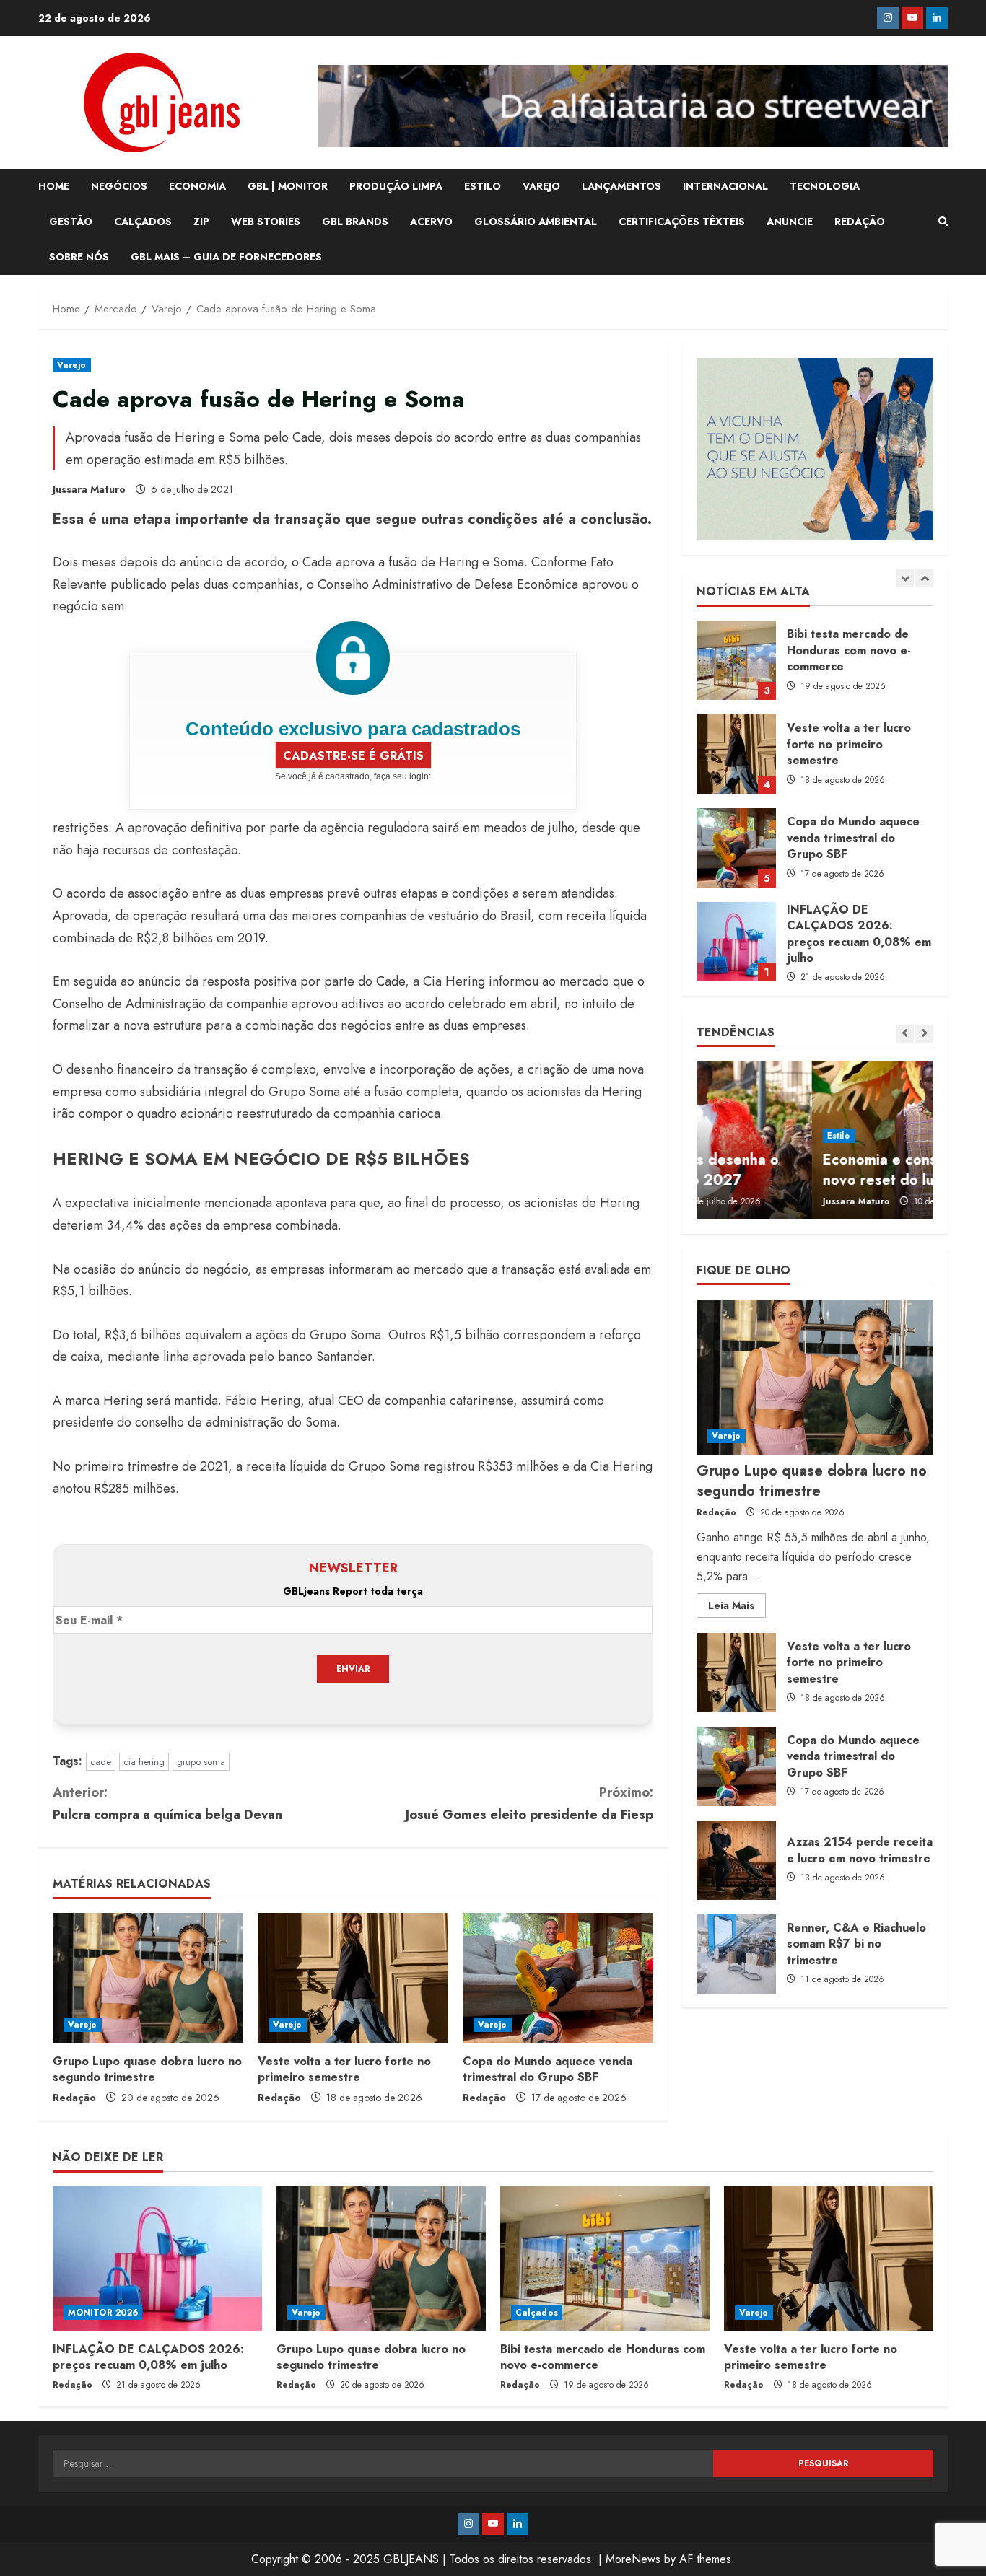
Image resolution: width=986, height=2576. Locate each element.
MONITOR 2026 (103, 2313)
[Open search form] (943, 222)
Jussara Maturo (89, 489)
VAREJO (541, 186)
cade (101, 1762)
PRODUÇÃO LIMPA (396, 186)
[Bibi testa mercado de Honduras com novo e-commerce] (605, 2259)
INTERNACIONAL (725, 186)
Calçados (537, 2313)
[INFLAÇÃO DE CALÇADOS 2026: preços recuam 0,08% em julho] (157, 2259)
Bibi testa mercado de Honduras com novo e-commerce (603, 2357)
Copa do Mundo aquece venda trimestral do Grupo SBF (547, 2069)
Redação (74, 2098)
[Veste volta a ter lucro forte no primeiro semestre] (353, 1978)
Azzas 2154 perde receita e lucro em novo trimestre (736, 1860)
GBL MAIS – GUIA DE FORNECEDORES (226, 257)
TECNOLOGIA (825, 186)
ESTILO (483, 186)
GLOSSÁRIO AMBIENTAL (536, 222)
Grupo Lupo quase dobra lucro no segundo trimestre (147, 2069)
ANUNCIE (790, 222)
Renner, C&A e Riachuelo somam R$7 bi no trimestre (736, 1954)
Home (54, 186)
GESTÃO (71, 222)
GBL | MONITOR (288, 186)
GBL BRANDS (355, 222)
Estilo (724, 1136)
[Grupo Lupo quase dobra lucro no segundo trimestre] (148, 1978)
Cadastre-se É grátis (353, 756)
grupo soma (201, 1762)
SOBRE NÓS (79, 257)
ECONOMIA (197, 186)
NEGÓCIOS (119, 186)
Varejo (72, 365)
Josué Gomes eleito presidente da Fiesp (529, 1804)
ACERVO (431, 222)
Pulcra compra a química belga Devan (167, 1804)
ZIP (201, 222)
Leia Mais (737, 1608)
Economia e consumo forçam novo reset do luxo (804, 1170)
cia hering (144, 1762)
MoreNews (633, 2559)
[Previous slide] (905, 578)
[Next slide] (924, 578)
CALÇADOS (143, 222)
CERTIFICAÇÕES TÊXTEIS (682, 222)
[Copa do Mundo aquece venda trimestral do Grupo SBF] (558, 1978)
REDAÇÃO (860, 222)
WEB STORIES (266, 222)
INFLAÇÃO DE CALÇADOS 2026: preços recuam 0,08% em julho (736, 848)
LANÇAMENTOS (621, 186)
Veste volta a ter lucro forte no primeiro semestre (344, 2069)
